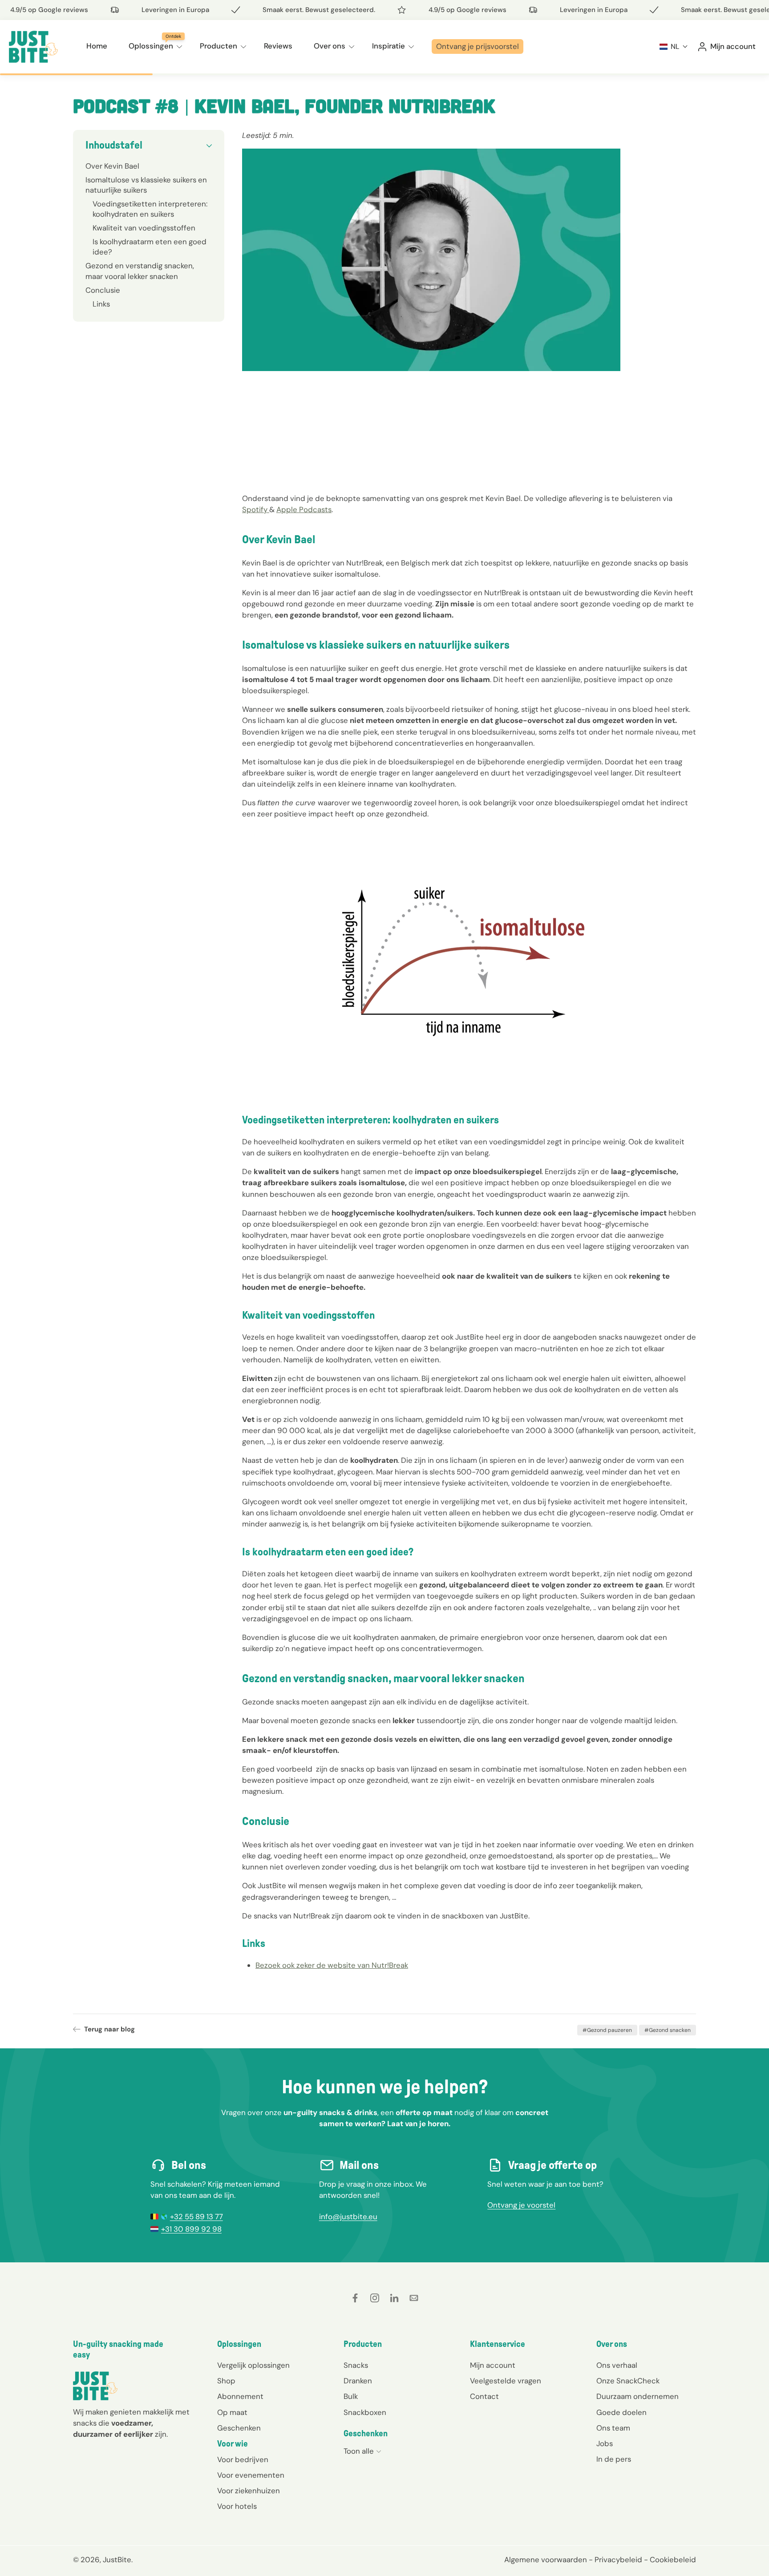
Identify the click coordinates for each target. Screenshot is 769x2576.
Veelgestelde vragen (506, 2381)
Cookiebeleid (673, 2560)
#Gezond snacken (668, 2030)
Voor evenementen (251, 2475)
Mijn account (493, 2366)
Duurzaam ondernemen (637, 2397)
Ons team (613, 2428)
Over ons (330, 46)
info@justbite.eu (348, 2217)
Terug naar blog (109, 2029)
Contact (484, 2397)
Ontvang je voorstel (521, 2205)
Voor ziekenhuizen (249, 2491)
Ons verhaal (617, 2366)
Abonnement (240, 2397)
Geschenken (239, 2428)
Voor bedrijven (243, 2460)
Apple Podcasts (304, 509)
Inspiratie (389, 46)
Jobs (605, 2443)
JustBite (117, 2560)
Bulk (351, 2397)
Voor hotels (237, 2507)
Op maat (232, 2412)
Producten (219, 46)
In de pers (614, 2459)
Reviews (278, 46)
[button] (674, 46)
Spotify (256, 509)
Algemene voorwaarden (546, 2560)
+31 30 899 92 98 (191, 2229)
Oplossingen (151, 46)
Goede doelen (621, 2412)
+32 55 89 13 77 (196, 2217)
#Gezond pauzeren (607, 2030)
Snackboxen (365, 2412)
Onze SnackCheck (628, 2381)
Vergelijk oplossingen (253, 2366)
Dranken (358, 2381)
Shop (226, 2381)
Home (97, 46)
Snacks (356, 2366)
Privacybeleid (618, 2560)
